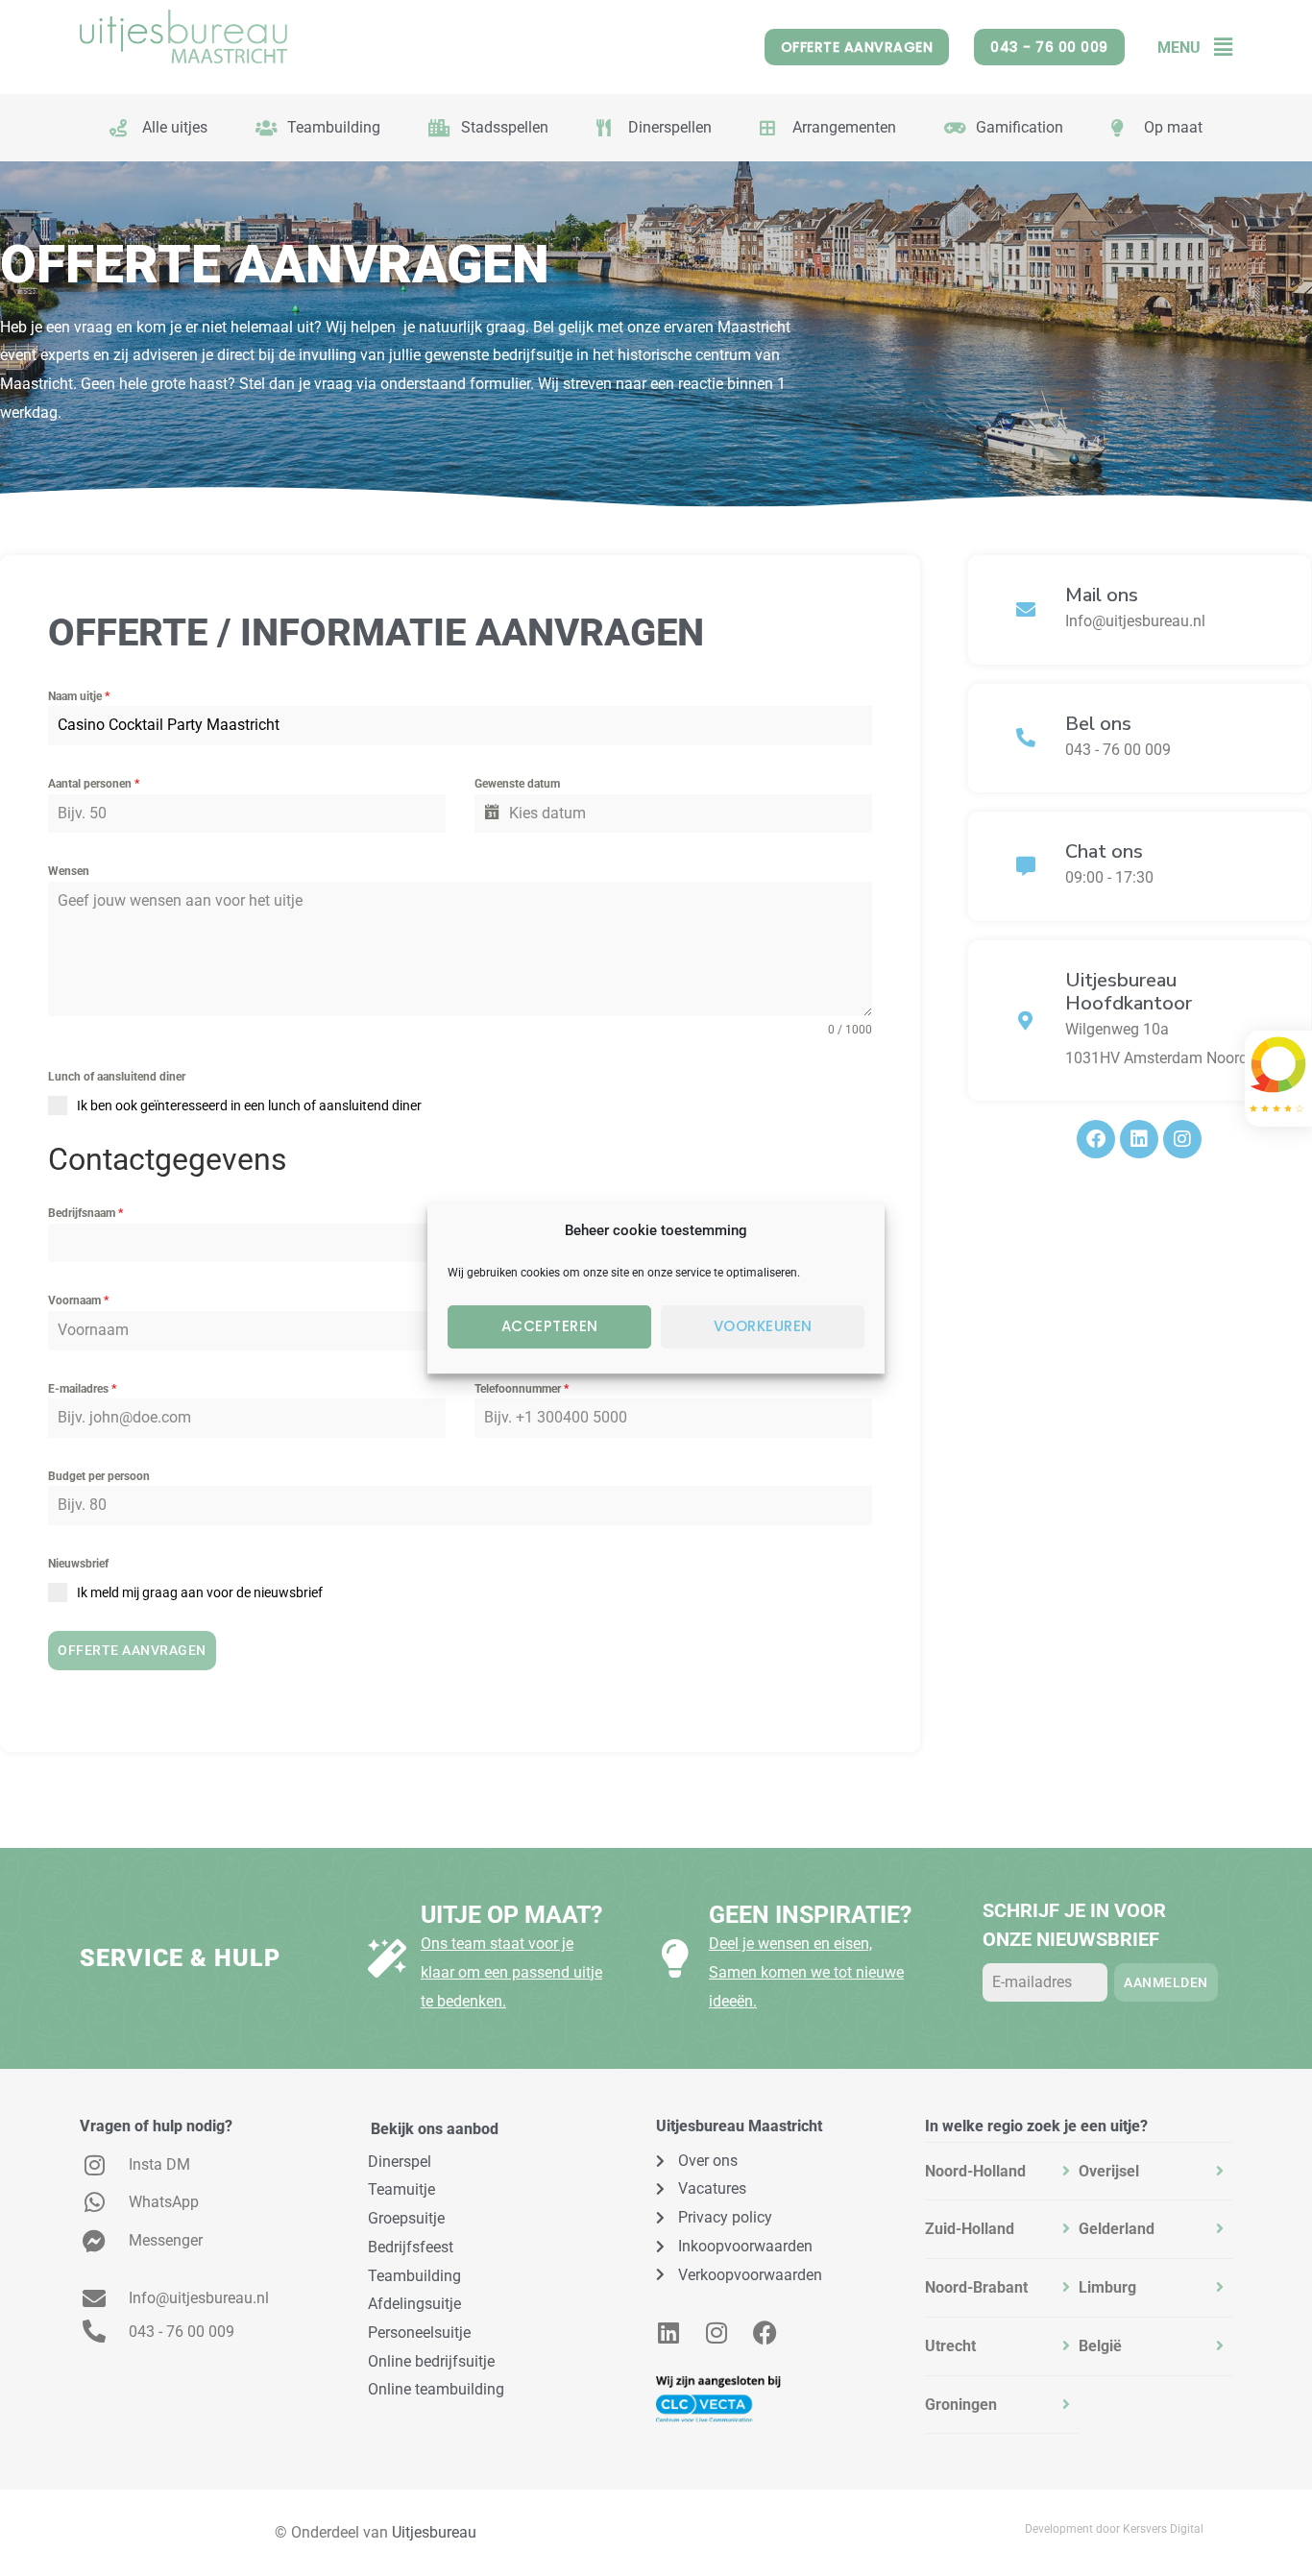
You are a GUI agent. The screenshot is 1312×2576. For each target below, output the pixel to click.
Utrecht (950, 2346)
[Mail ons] (1026, 610)
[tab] (1002, 2172)
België (1100, 2346)
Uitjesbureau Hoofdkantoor (1129, 992)
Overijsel (1109, 2171)
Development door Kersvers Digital (1114, 2529)
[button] (1216, 48)
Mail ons (1102, 595)
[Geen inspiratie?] (675, 1958)
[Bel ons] (1026, 738)
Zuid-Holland (970, 2229)
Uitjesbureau (434, 2532)
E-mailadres (82, 1389)
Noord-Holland (975, 2171)
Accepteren (550, 1326)
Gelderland (1117, 2229)
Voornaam (78, 1300)
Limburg (1107, 2287)
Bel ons (1098, 724)
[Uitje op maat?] (387, 1958)
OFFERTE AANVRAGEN (132, 1650)
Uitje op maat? (511, 1915)
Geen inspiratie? (810, 1915)
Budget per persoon (99, 1476)
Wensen (69, 871)
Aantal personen (94, 784)
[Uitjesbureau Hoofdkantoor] (1026, 1021)
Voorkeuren (763, 1326)
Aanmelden (1166, 1982)
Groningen (961, 2405)
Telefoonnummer (522, 1389)
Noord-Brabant (976, 2287)
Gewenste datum (517, 784)
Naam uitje (79, 696)
